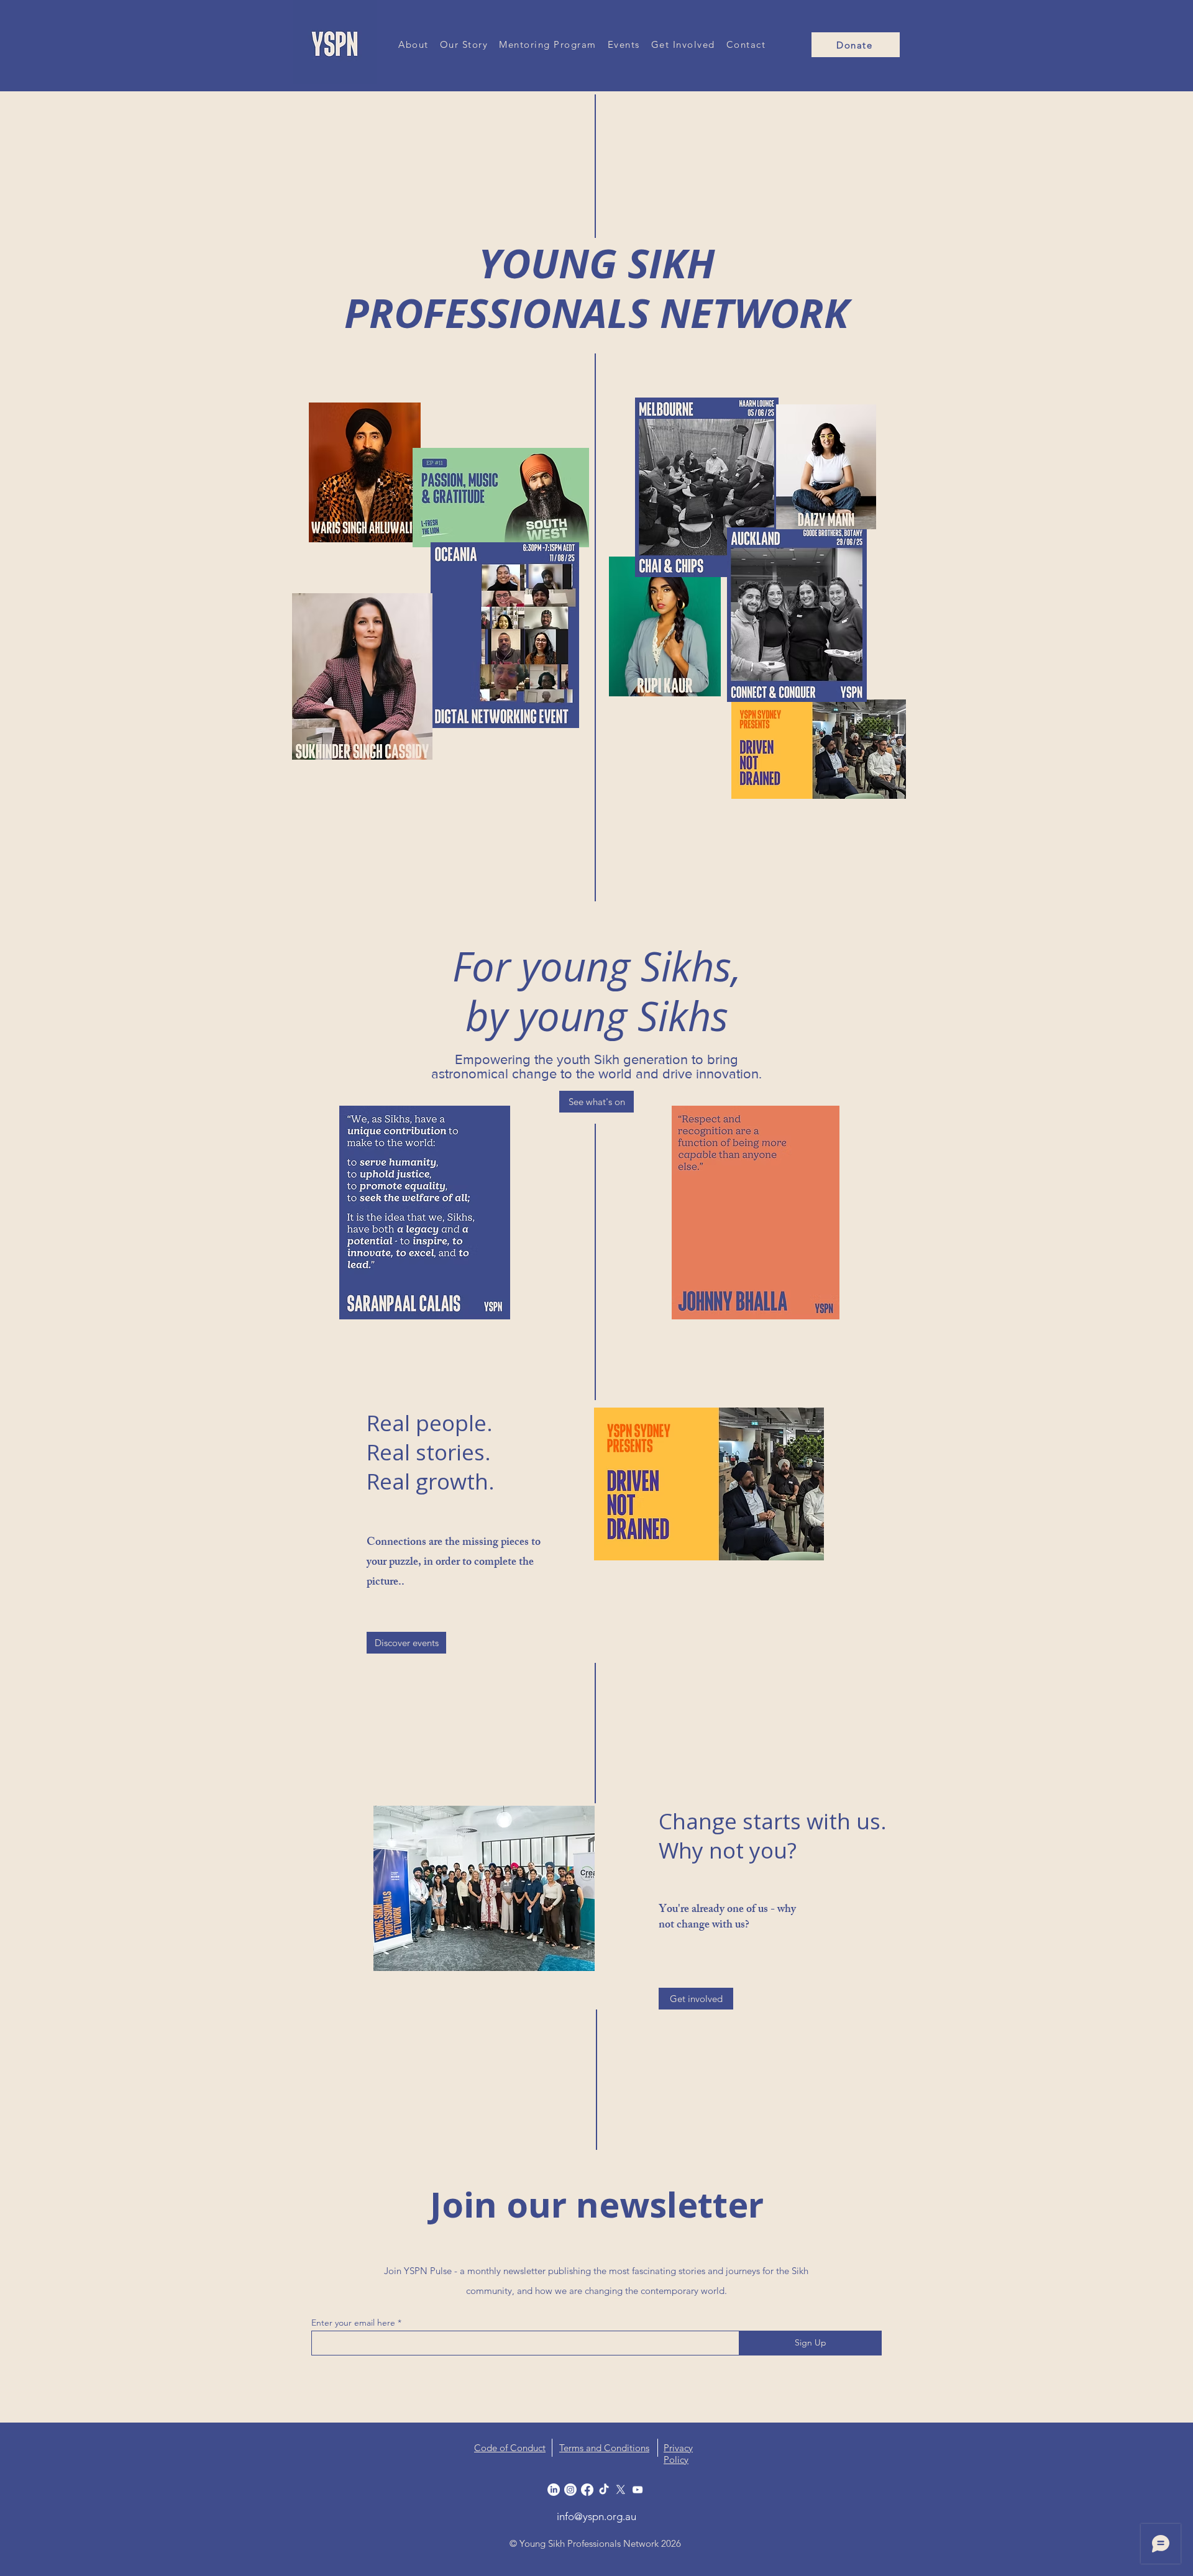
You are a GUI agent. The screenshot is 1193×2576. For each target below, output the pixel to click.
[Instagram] (570, 2490)
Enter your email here (353, 2323)
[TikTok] (604, 2490)
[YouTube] (638, 2490)
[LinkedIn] (554, 2490)
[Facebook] (587, 2490)
